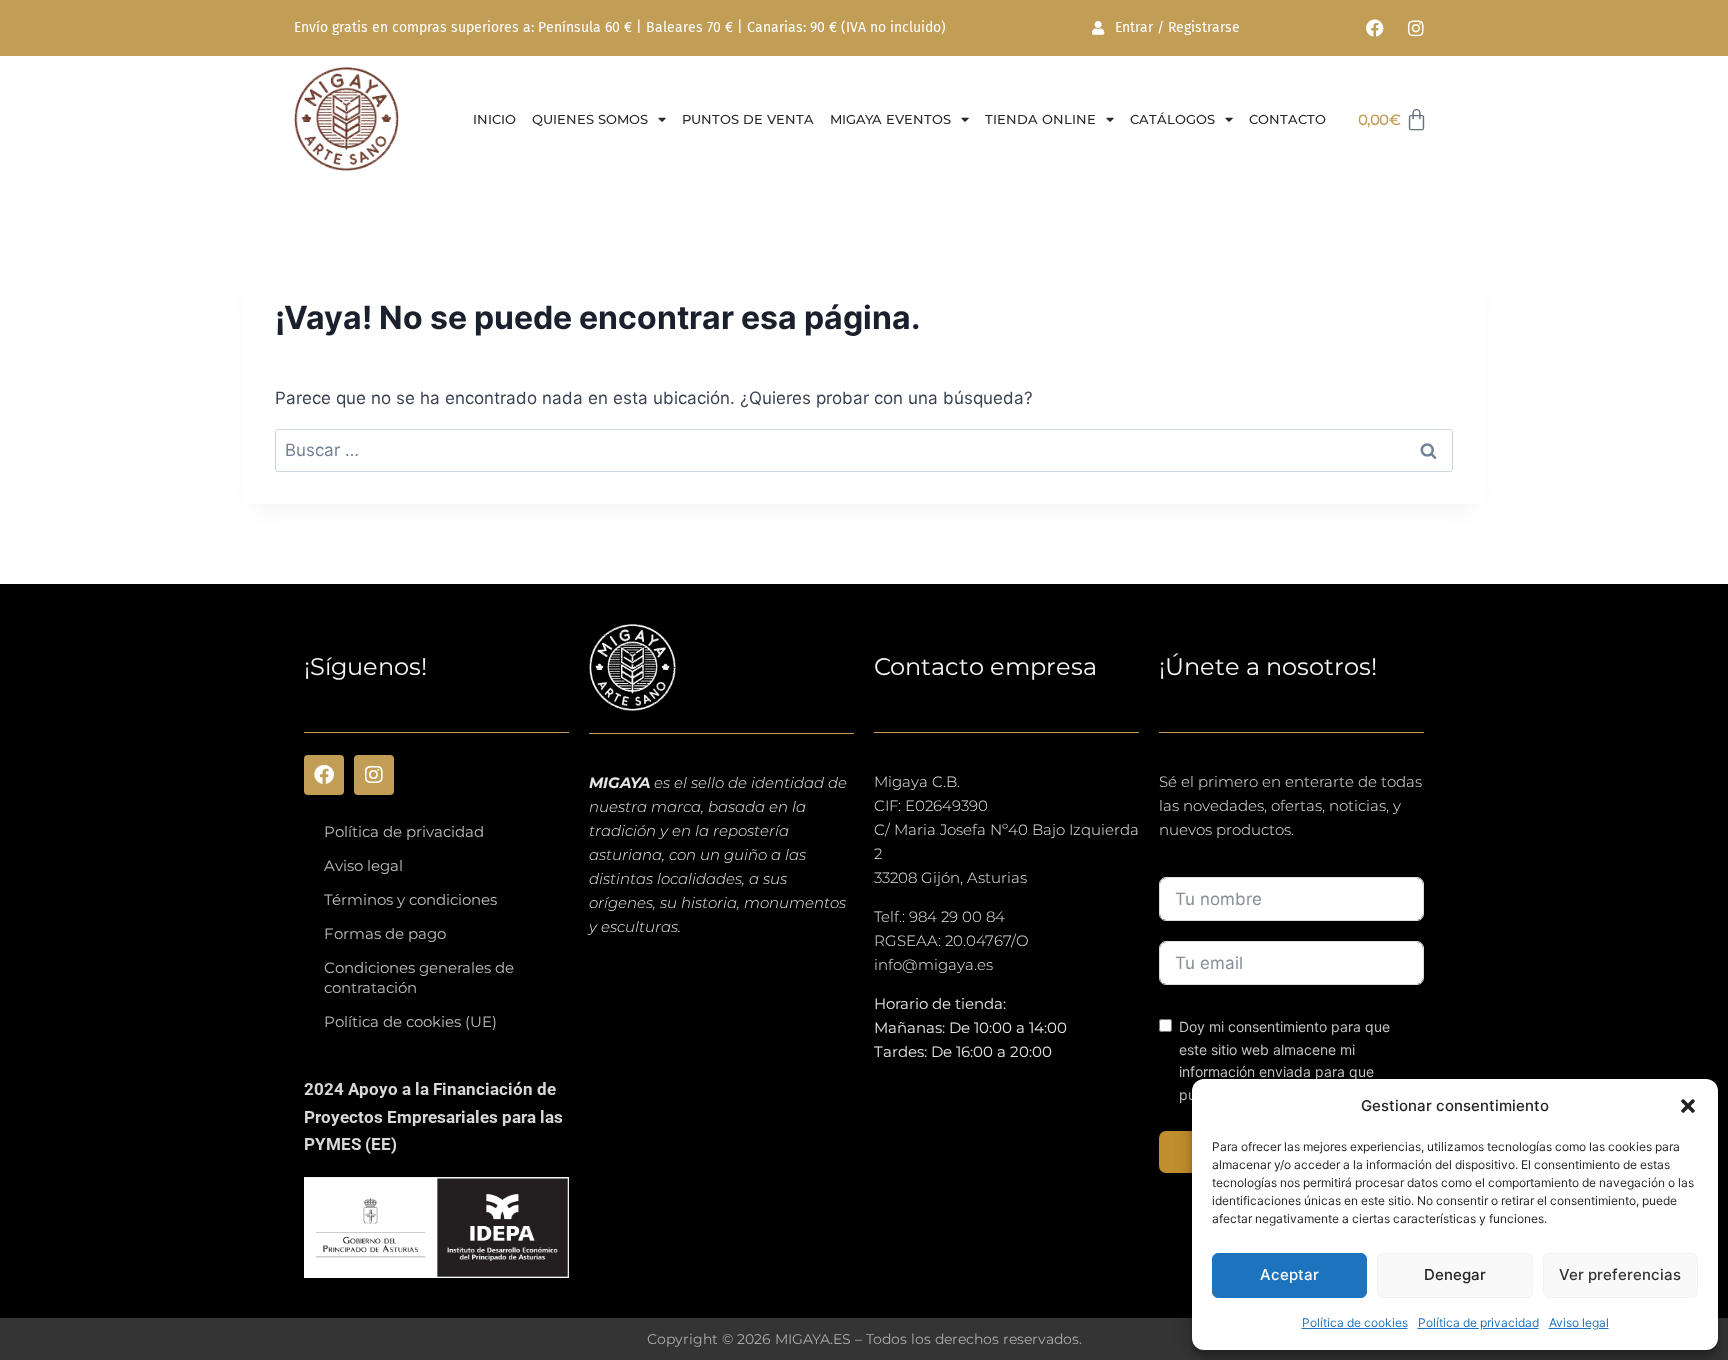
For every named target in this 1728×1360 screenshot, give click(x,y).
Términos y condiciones (410, 899)
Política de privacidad (1478, 1322)
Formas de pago (385, 933)
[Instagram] (1416, 28)
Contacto (1287, 119)
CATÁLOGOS (1172, 119)
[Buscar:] (864, 450)
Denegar (1455, 1274)
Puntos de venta (748, 119)
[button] (1688, 1106)
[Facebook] (1375, 28)
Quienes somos (590, 119)
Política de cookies (1355, 1322)
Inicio (494, 119)
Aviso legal (1579, 1322)
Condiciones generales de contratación (419, 977)
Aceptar (1289, 1274)
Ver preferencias (1620, 1274)
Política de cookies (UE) (410, 1021)
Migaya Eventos (890, 119)
